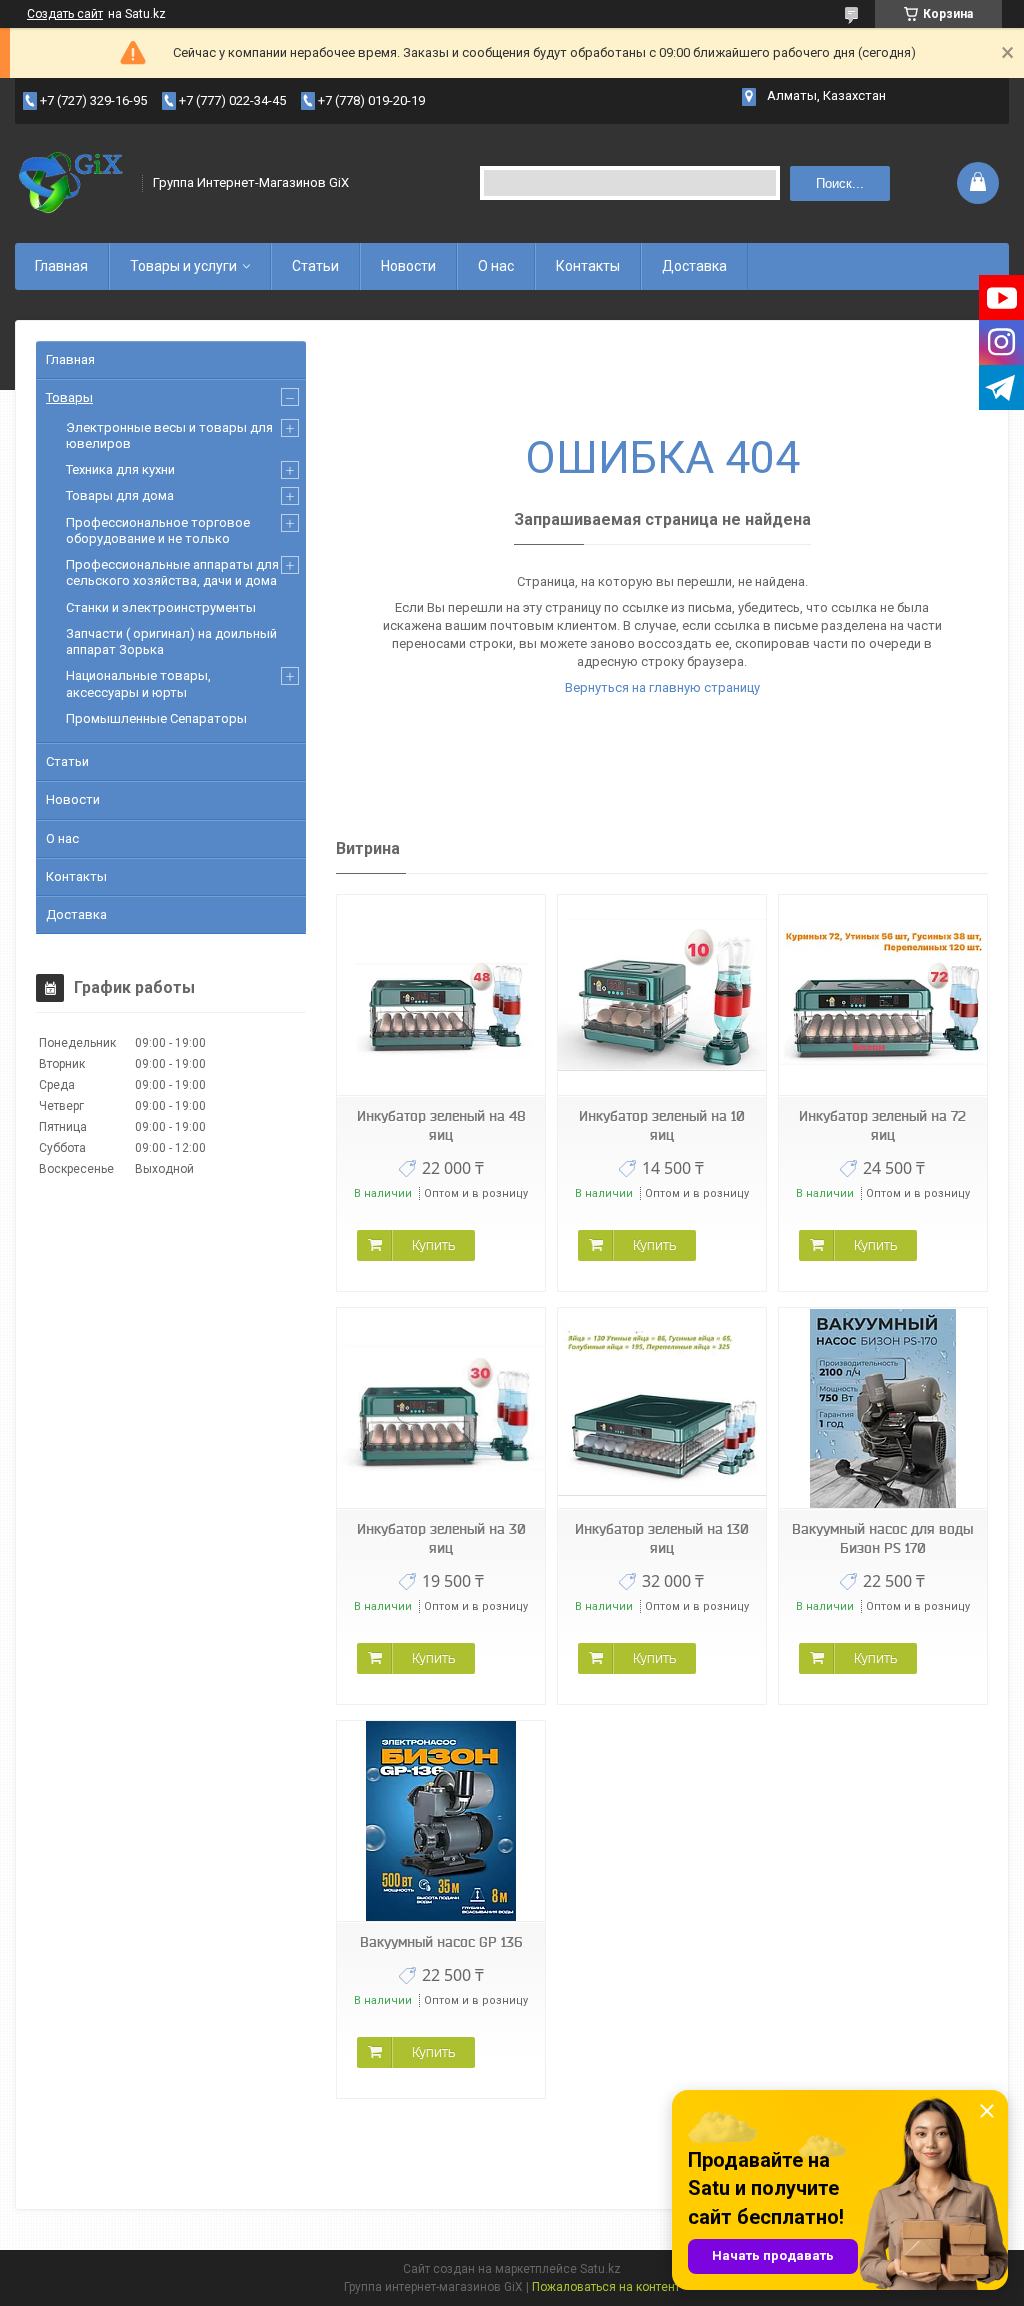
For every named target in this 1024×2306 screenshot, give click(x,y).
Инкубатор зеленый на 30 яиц (441, 1538)
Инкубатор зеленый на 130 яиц (662, 1538)
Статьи (315, 266)
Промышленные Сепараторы (156, 718)
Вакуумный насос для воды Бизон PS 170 (882, 1538)
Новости (408, 266)
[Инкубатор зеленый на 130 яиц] (662, 1408)
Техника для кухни (120, 469)
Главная (61, 266)
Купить (433, 1245)
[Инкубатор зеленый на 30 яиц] (441, 1408)
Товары (69, 397)
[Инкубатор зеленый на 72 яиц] (883, 995)
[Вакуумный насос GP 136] (441, 1821)
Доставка (694, 266)
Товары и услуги (183, 266)
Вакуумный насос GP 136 (441, 1942)
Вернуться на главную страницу (662, 687)
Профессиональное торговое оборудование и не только (158, 530)
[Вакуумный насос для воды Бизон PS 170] (883, 1408)
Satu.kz (600, 2269)
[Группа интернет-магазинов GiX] (72, 183)
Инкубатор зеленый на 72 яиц (882, 1125)
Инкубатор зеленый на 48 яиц (441, 1125)
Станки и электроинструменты (161, 607)
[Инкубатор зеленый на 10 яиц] (662, 995)
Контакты (588, 266)
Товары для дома (120, 495)
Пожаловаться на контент (606, 2287)
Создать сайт (65, 14)
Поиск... (840, 183)
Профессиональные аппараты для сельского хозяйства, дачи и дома (172, 572)
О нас (496, 266)
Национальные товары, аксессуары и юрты (138, 683)
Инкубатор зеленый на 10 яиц (662, 1125)
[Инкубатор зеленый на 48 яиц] (441, 995)
